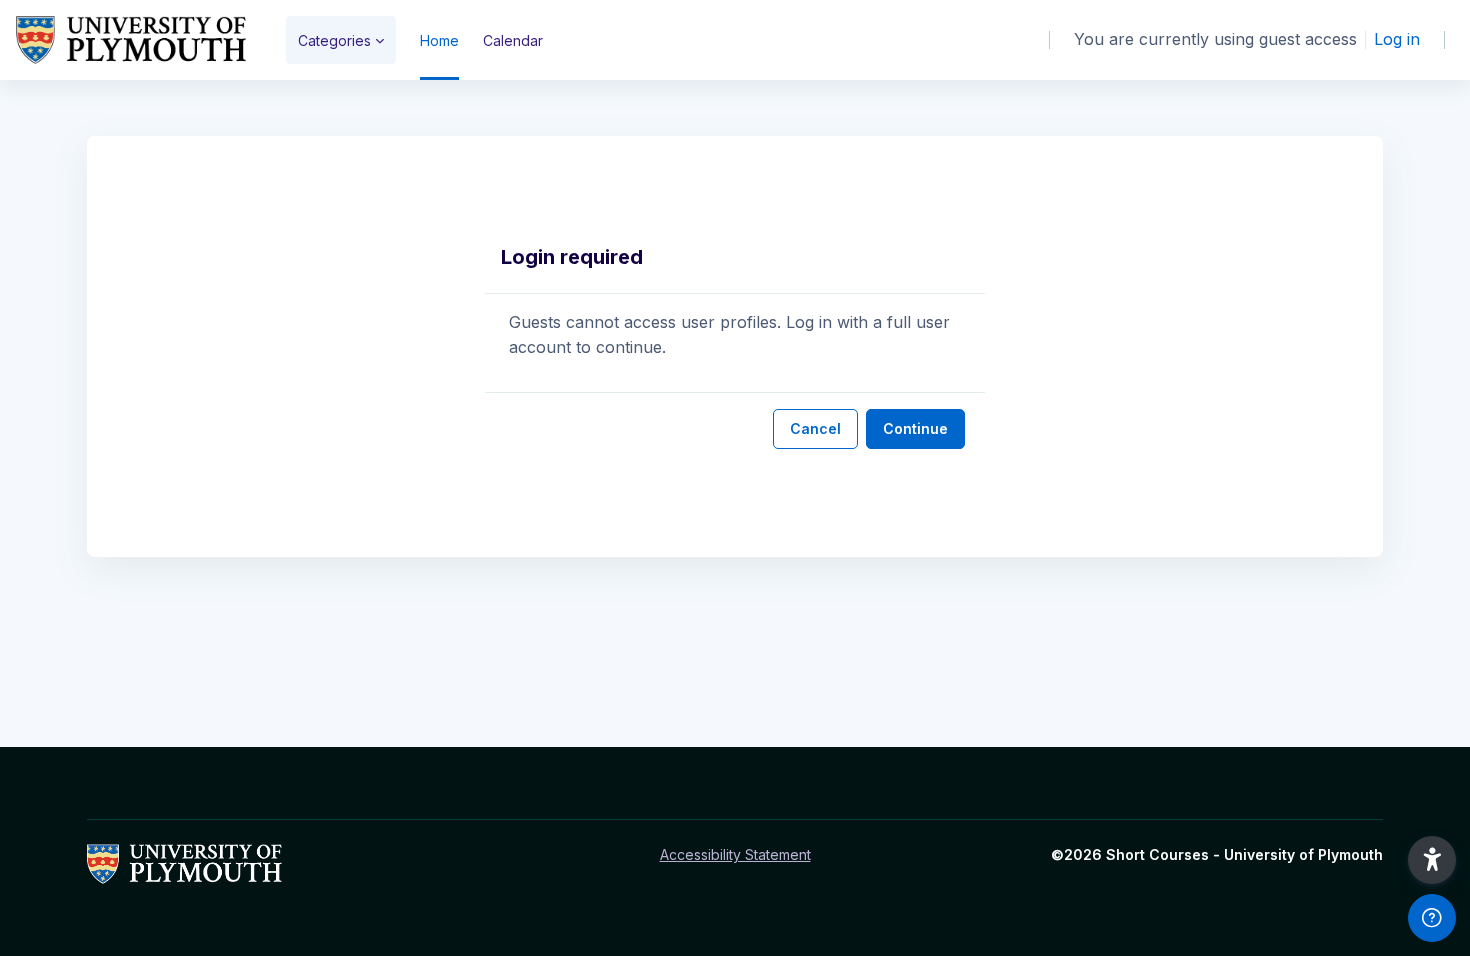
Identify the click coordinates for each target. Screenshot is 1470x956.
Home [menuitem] (439, 40)
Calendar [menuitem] (513, 40)
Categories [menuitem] (334, 40)
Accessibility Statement (735, 854)
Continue (915, 428)
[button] (1432, 860)
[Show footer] (1432, 918)
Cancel (815, 428)
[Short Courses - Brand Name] (131, 40)
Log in (1397, 39)
